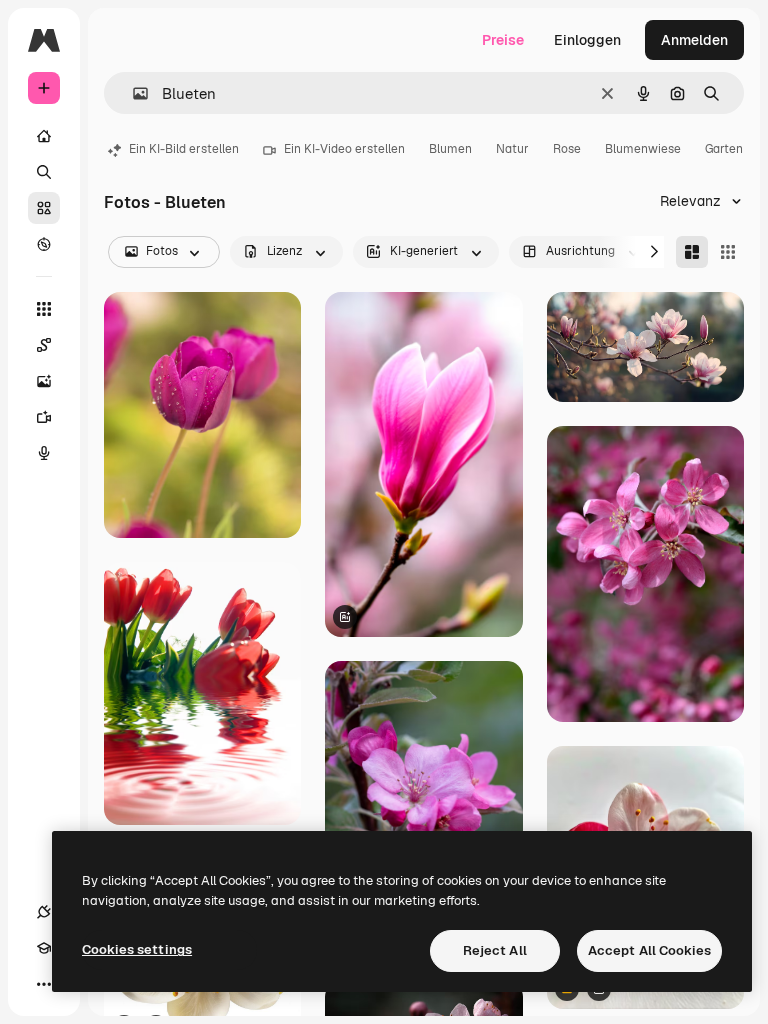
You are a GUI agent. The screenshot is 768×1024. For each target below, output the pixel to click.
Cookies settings (137, 949)
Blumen (450, 149)
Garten (724, 149)
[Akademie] (44, 948)
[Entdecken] (44, 244)
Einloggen (587, 40)
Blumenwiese (643, 149)
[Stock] (44, 208)
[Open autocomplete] (132, 93)
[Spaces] (44, 345)
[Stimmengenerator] (44, 453)
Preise (503, 40)
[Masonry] (692, 252)
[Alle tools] (44, 309)
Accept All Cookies (649, 950)
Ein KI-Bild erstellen (184, 149)
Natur (512, 149)
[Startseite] (44, 136)
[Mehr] (44, 984)
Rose (567, 149)
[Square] (728, 252)
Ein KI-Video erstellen (344, 149)
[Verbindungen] (44, 912)
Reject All (495, 950)
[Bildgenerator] (44, 381)
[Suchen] (44, 172)
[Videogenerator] (44, 417)
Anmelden (694, 40)
